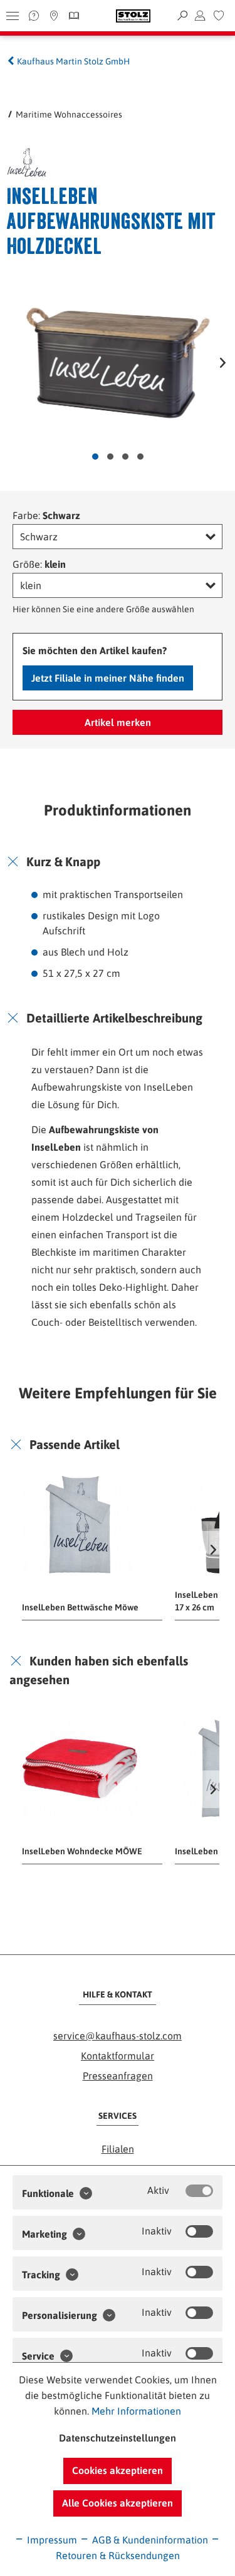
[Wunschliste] (219, 16)
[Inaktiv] (199, 2231)
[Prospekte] (72, 16)
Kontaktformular (118, 2056)
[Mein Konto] (200, 16)
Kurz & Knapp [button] (63, 861)
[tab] (118, 862)
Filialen (118, 2149)
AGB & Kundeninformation (149, 2540)
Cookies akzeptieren (118, 2470)
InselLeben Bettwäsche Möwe (80, 1607)
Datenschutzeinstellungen (118, 2438)
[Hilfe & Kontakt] (34, 16)
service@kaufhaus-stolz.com (118, 2036)
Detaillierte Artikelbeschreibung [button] (114, 1018)
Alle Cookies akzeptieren (118, 2503)
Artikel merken (118, 722)
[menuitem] (219, 16)
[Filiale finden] (54, 16)
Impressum (51, 2540)
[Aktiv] (199, 2191)
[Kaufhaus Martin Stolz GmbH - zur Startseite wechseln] (133, 16)
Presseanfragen (118, 2076)
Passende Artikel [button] (75, 1444)
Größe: (39, 564)
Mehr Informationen (136, 2411)
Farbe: (46, 515)
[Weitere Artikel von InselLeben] (59, 163)
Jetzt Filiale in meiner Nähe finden (108, 678)
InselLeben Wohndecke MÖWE (82, 1851)
